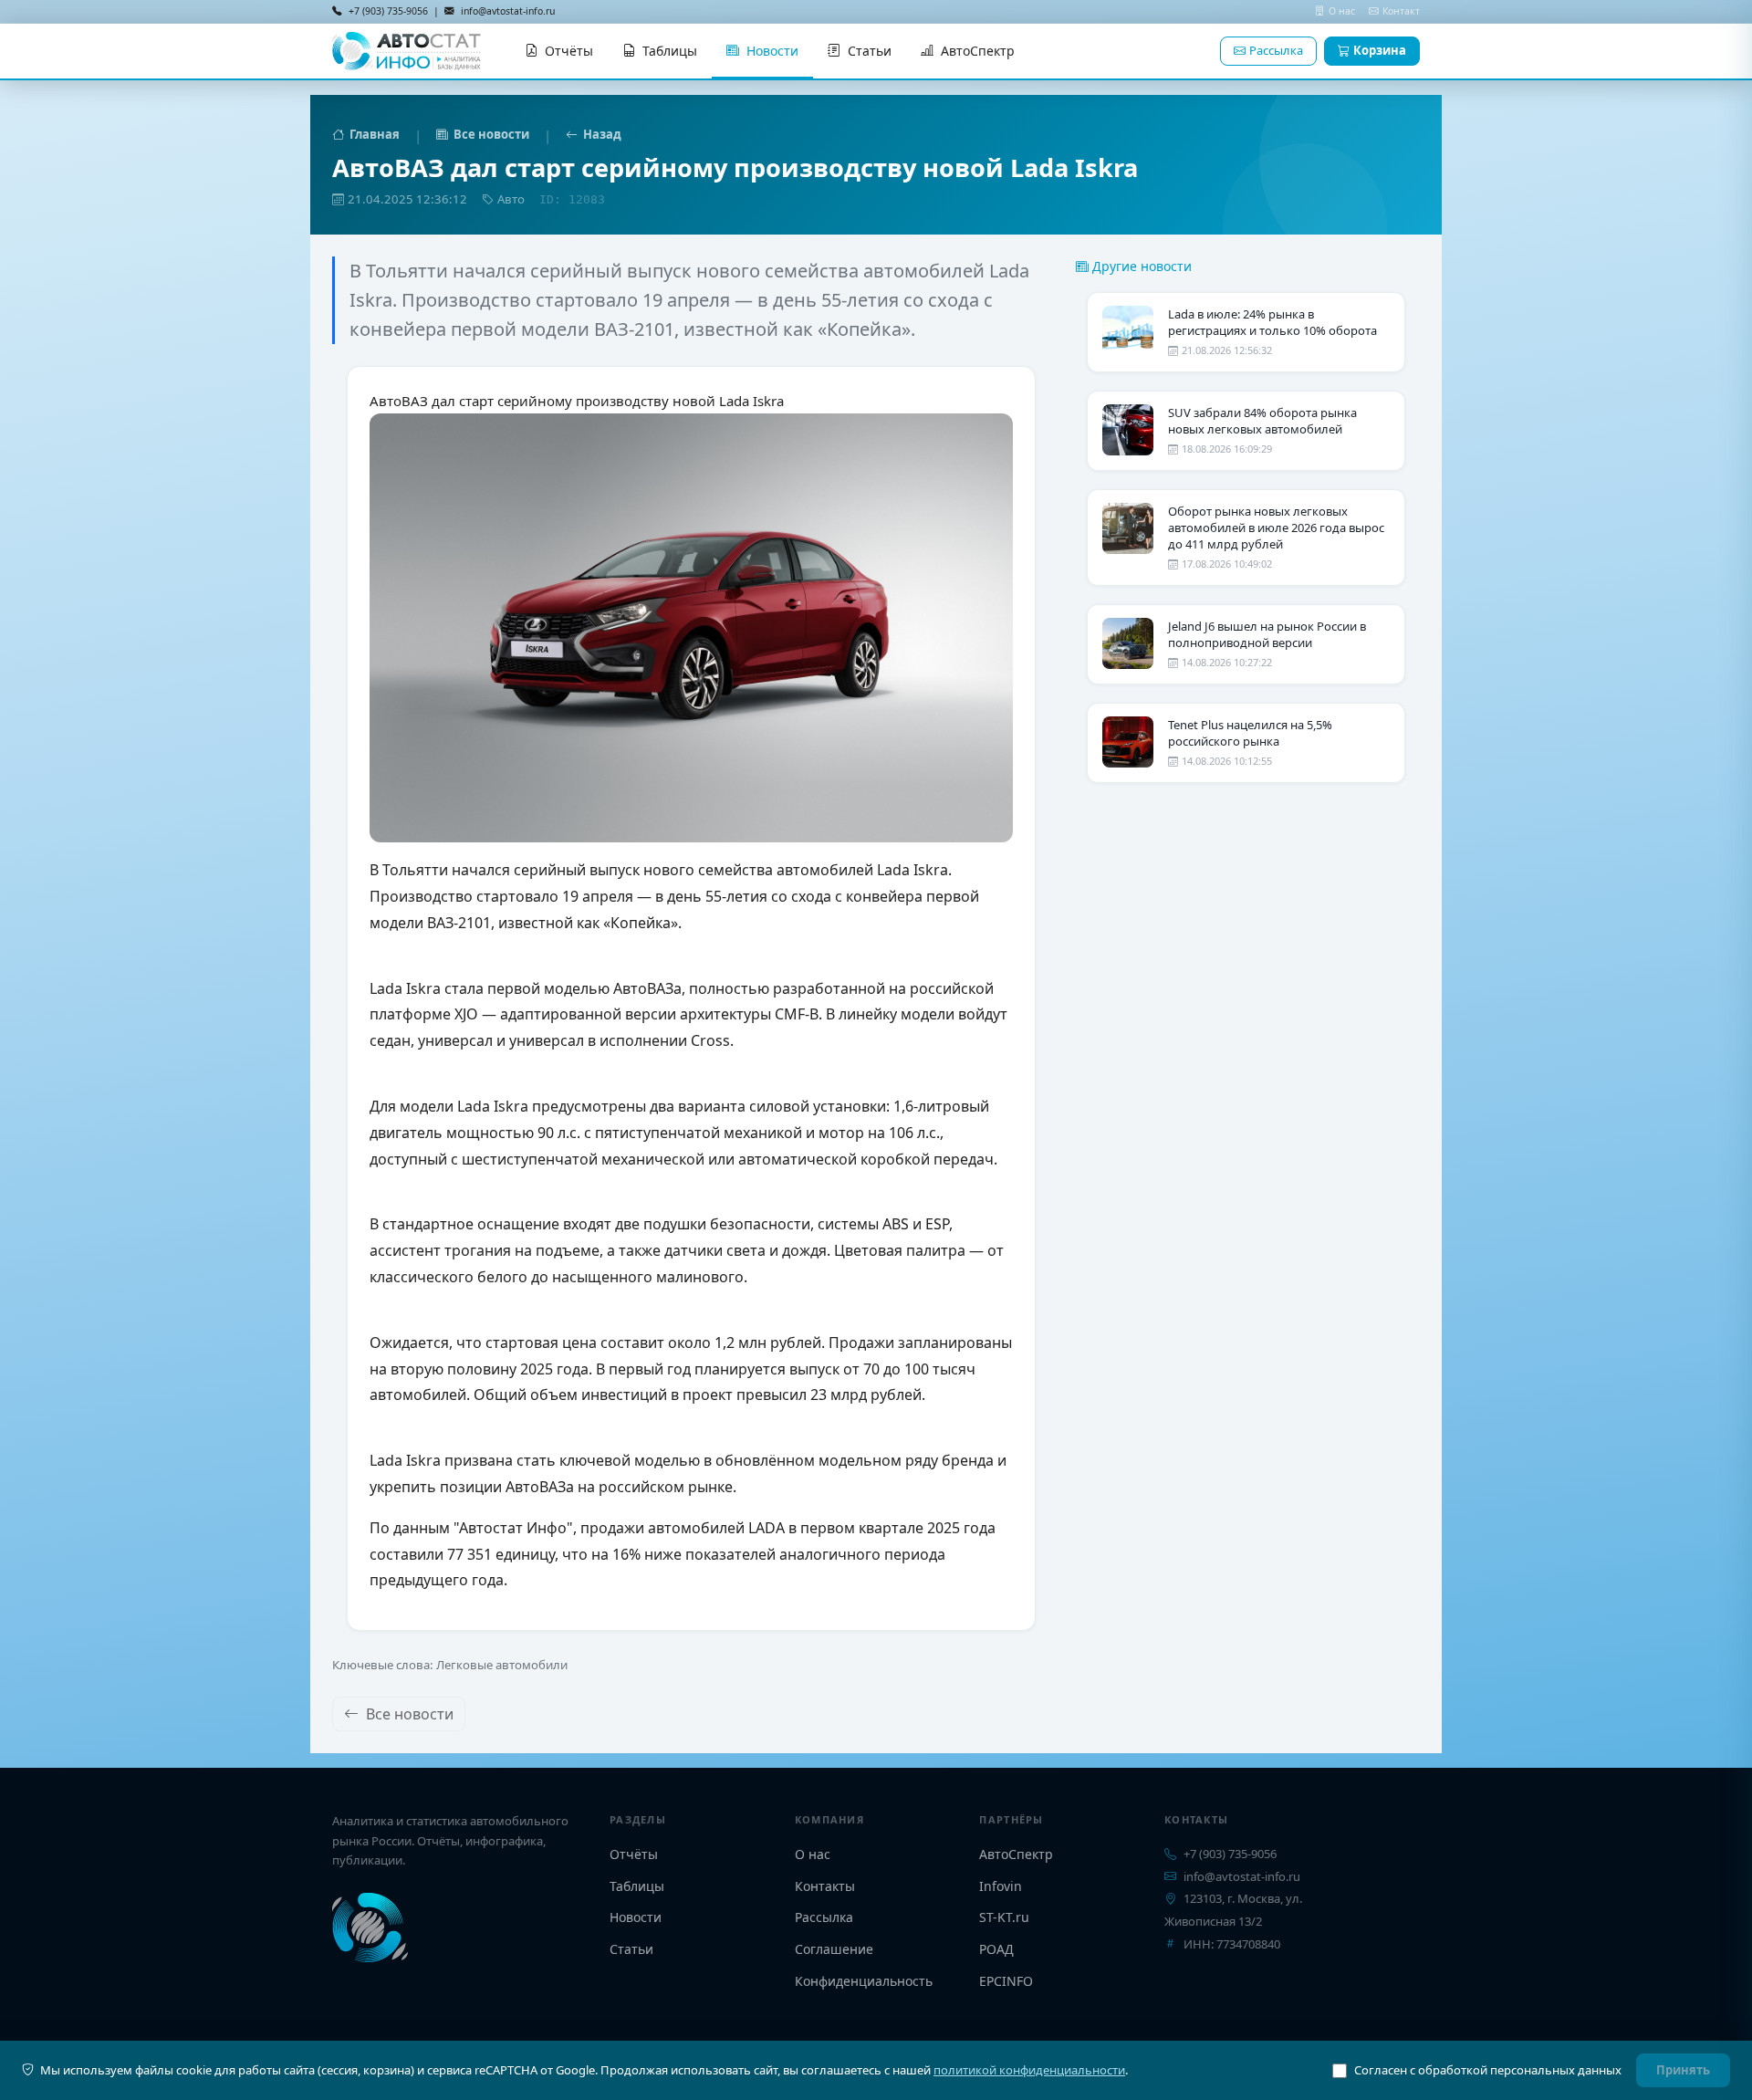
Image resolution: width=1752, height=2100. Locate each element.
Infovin (1001, 1886)
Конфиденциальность (864, 1981)
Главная (375, 134)
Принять (1683, 2070)
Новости (772, 51)
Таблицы (670, 51)
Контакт (1401, 11)
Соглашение (834, 1949)
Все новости (491, 134)
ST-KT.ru (1004, 1917)
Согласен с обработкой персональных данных (1488, 2070)
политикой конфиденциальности (1029, 2070)
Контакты (825, 1886)
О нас (1343, 11)
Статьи (870, 51)
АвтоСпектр (978, 51)
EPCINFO (1006, 1981)
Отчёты (569, 51)
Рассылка (1276, 50)
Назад (602, 134)
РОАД (996, 1949)
